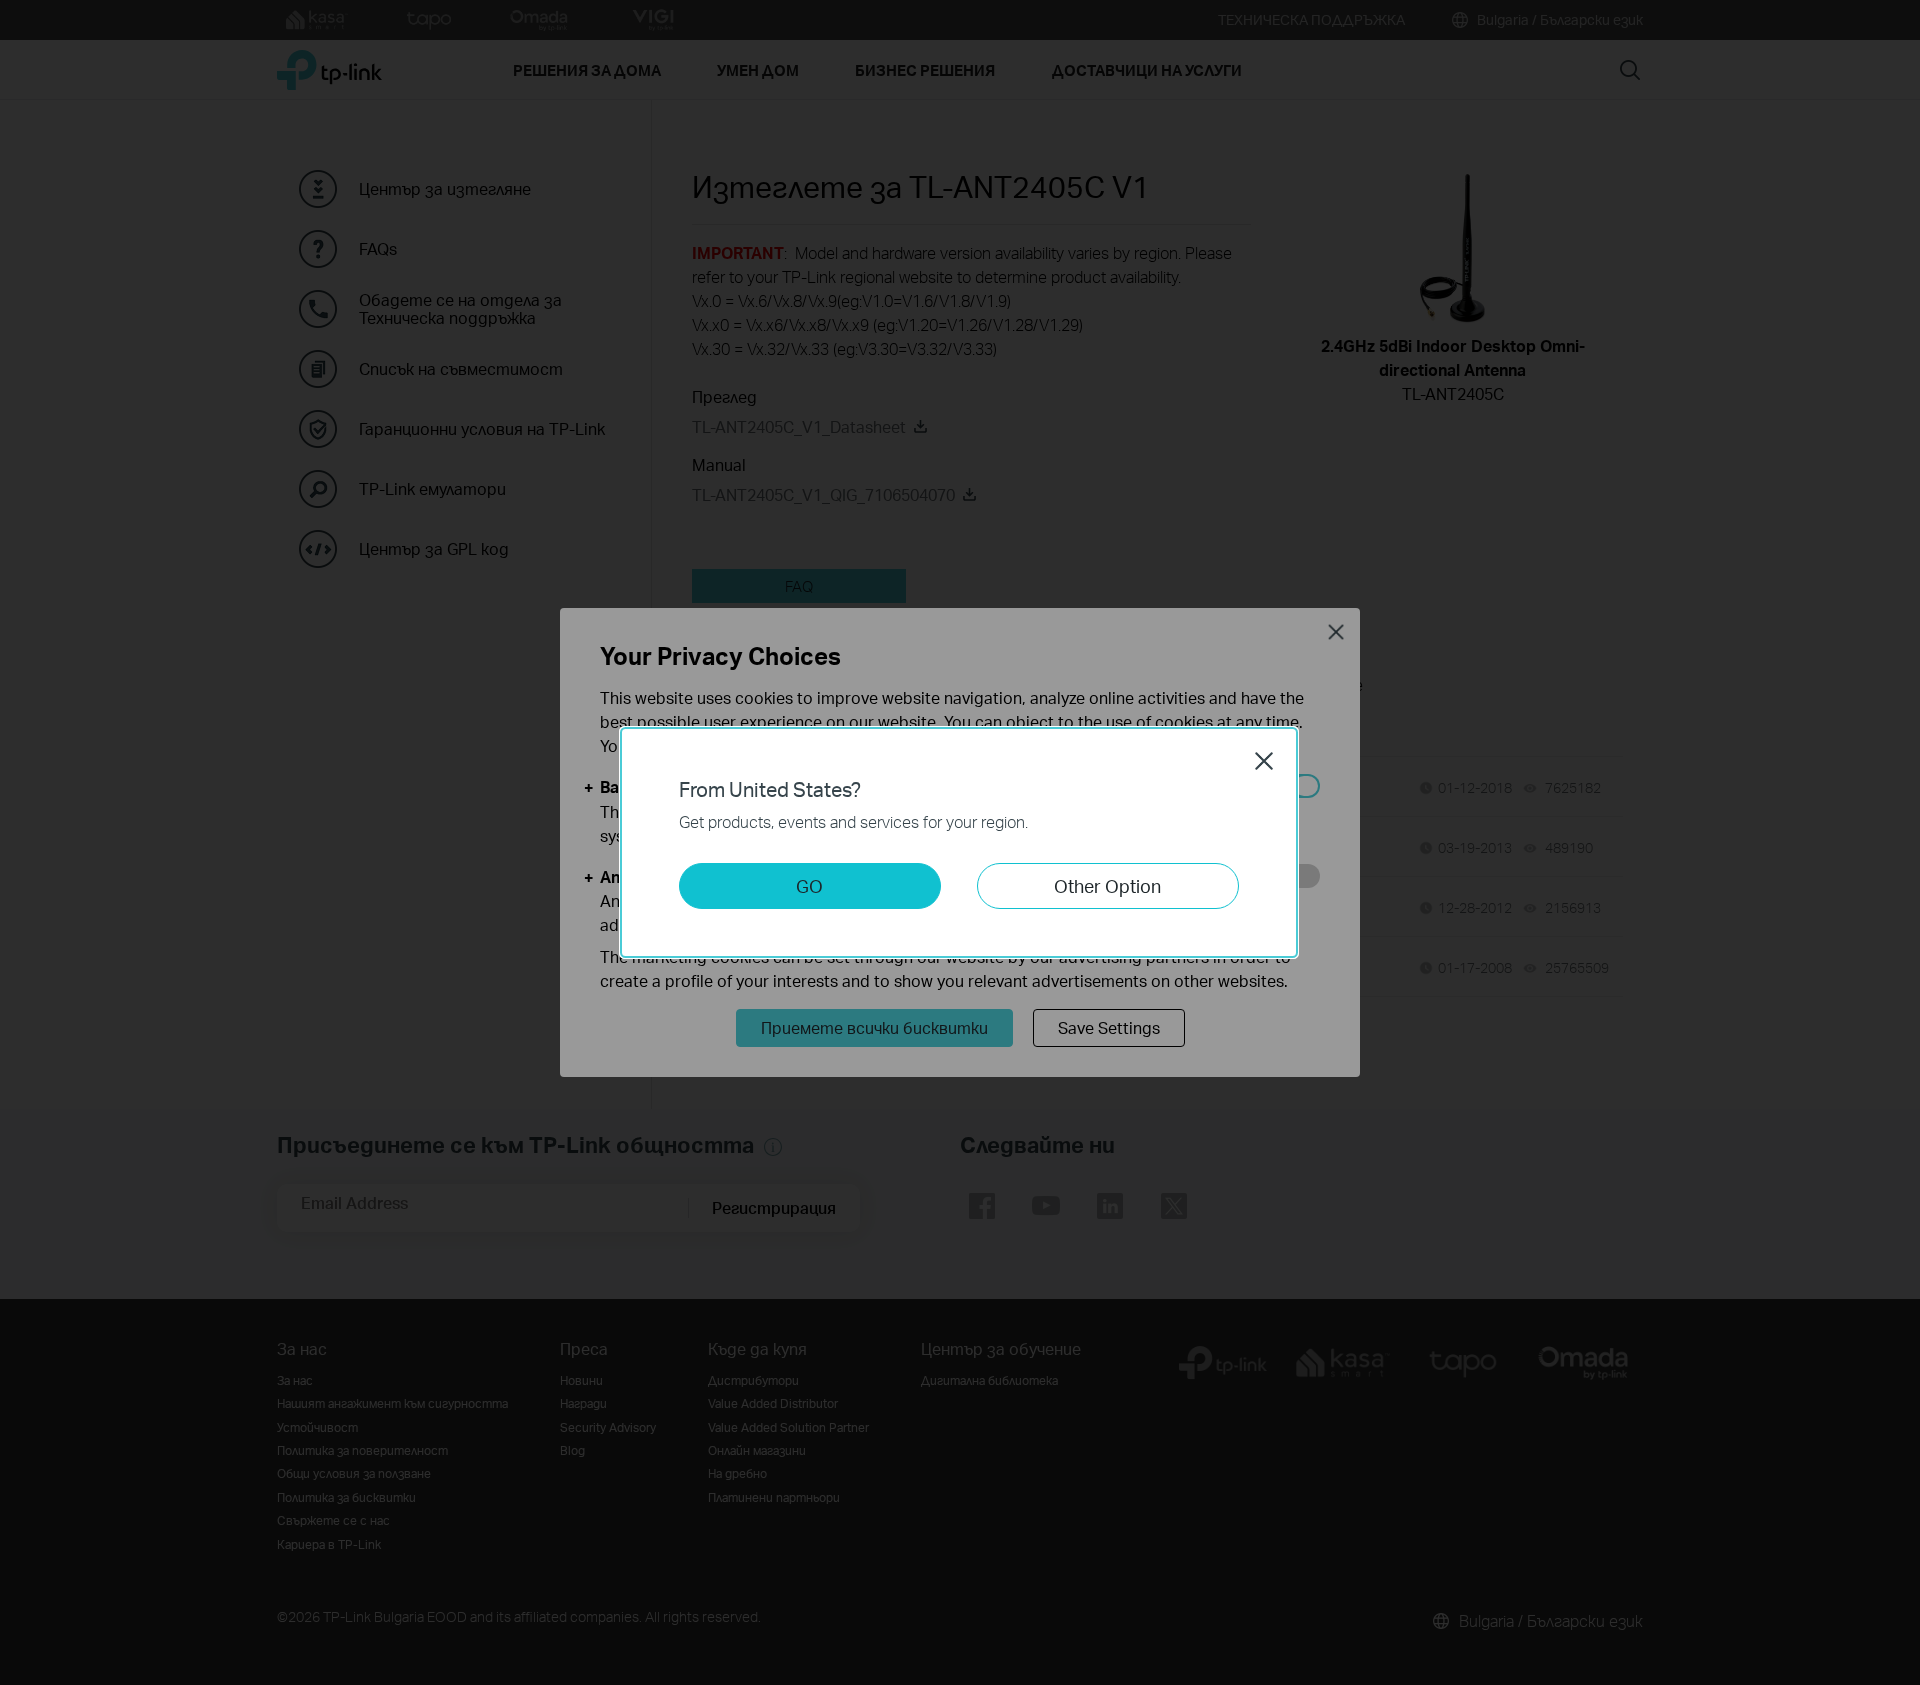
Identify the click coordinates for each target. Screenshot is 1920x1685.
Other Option (1107, 885)
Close (1264, 761)
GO (809, 885)
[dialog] (960, 842)
